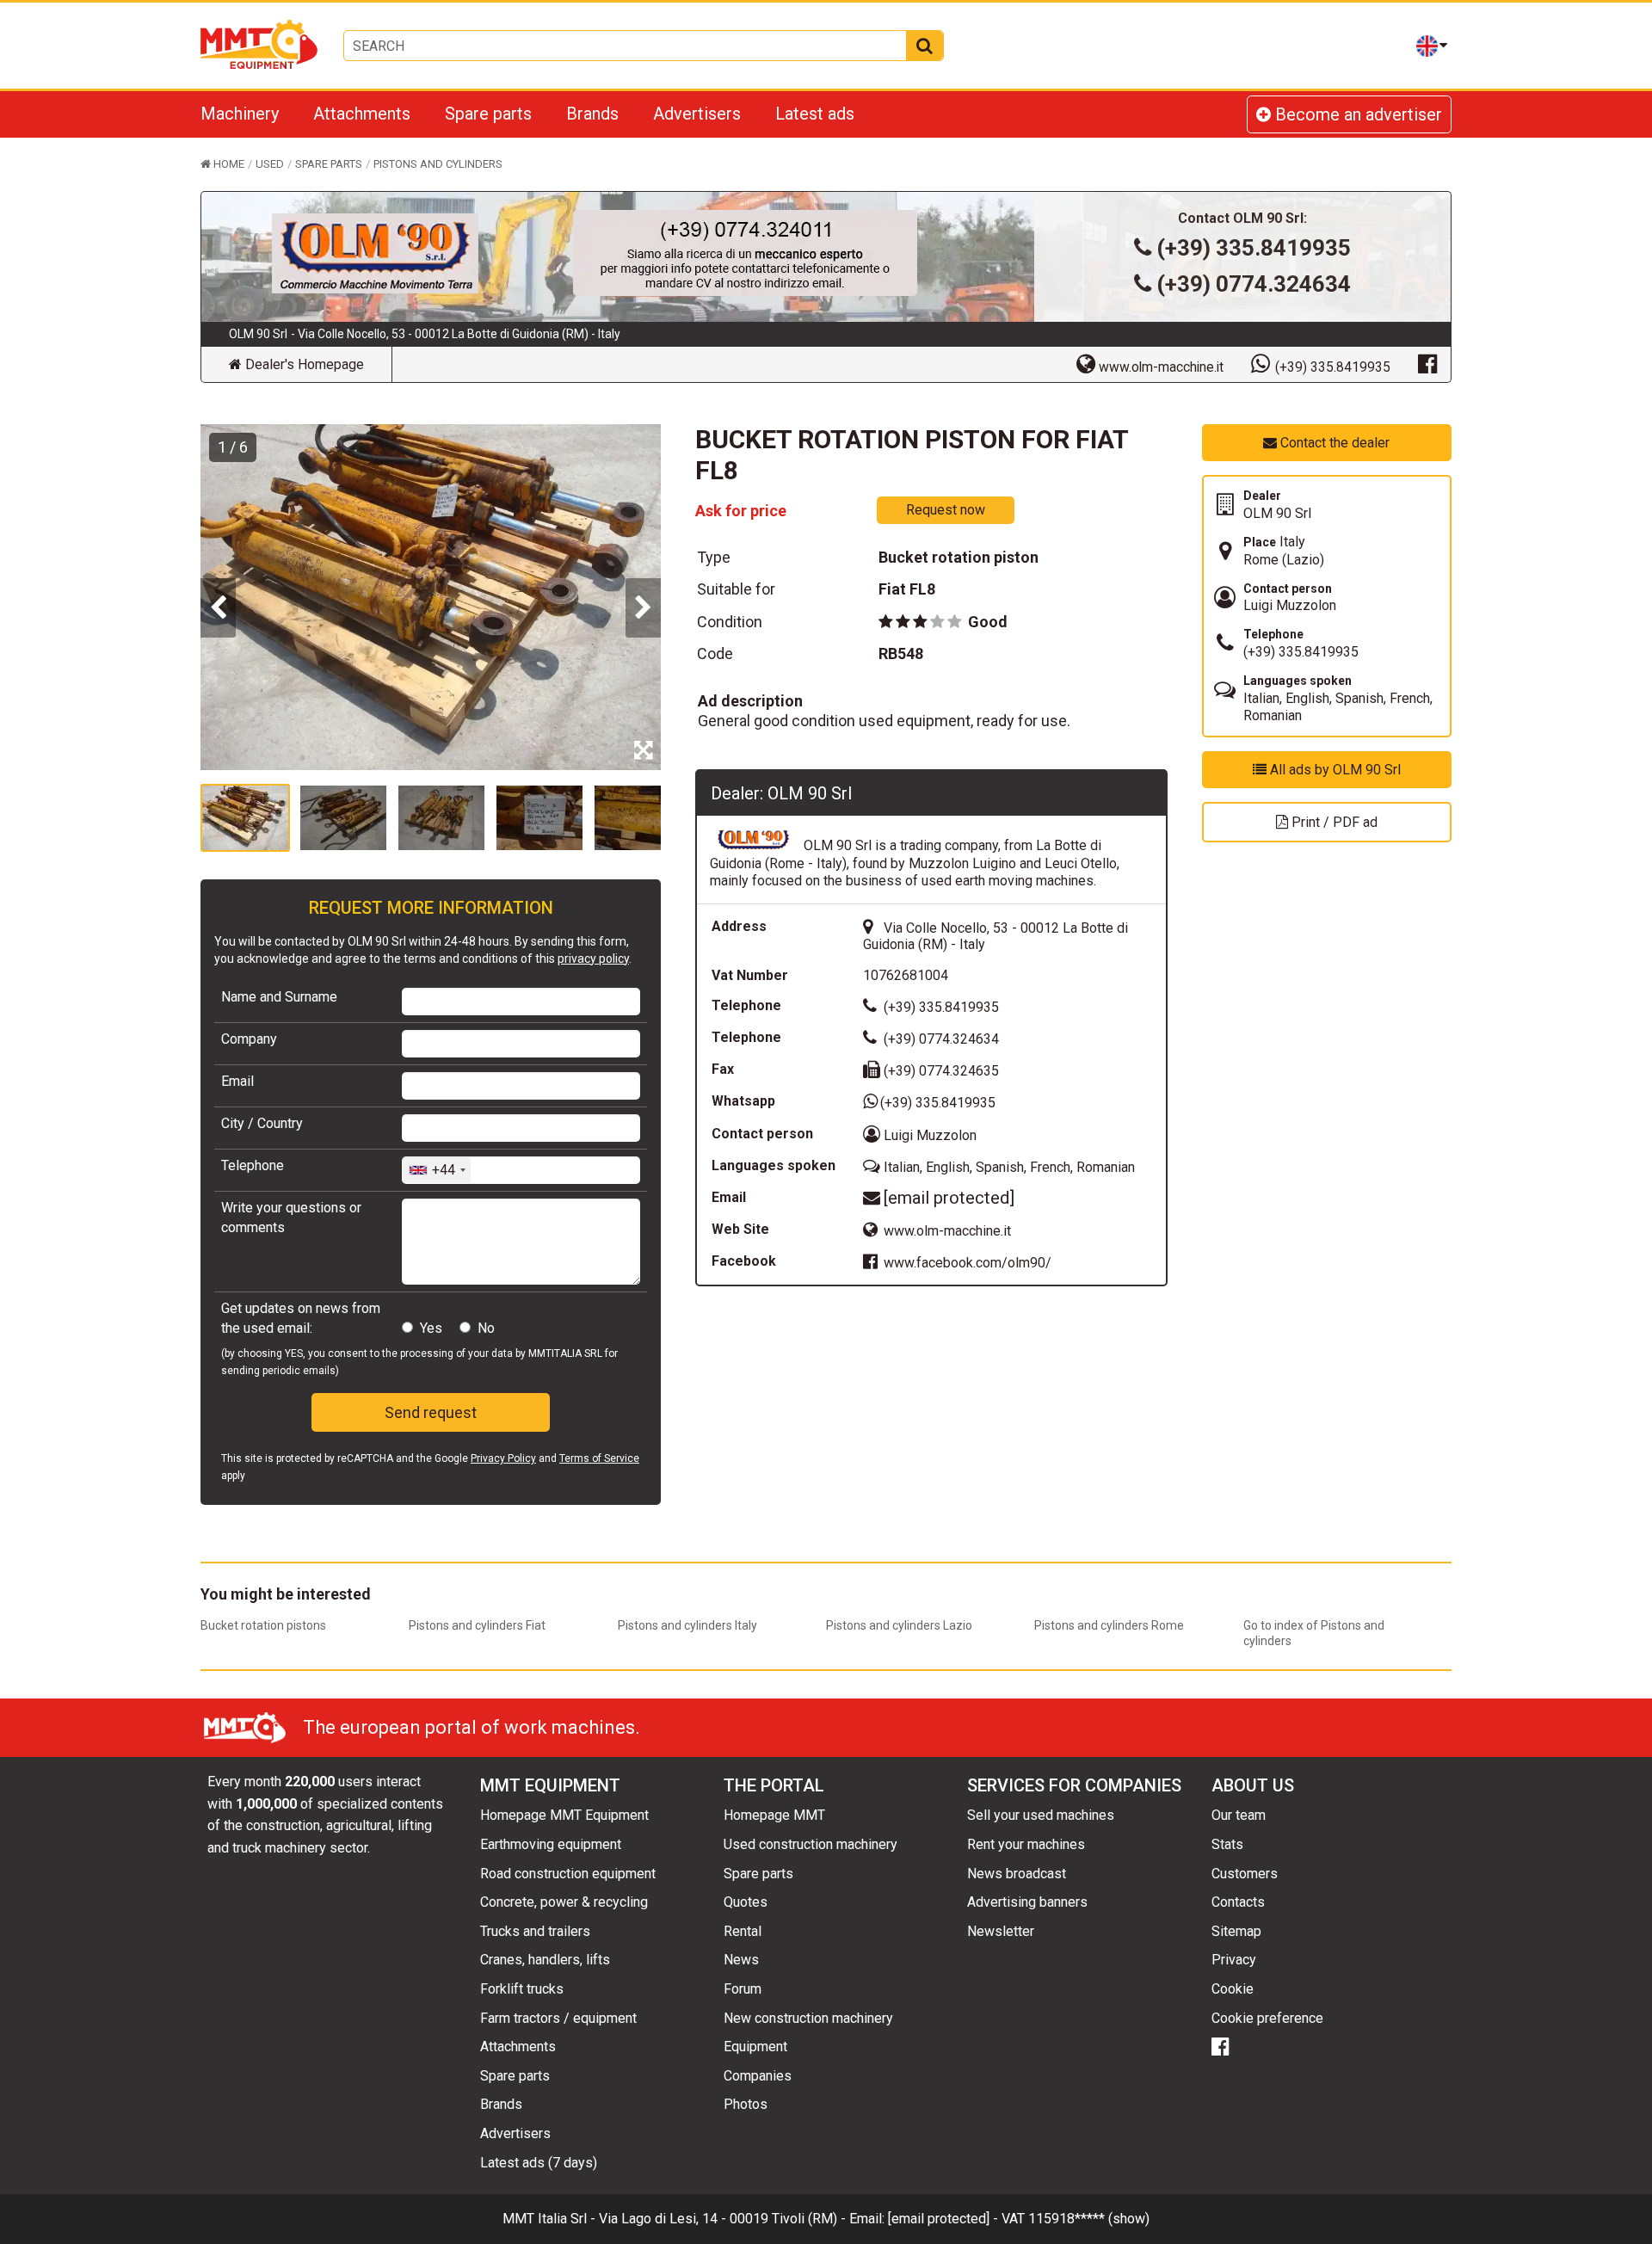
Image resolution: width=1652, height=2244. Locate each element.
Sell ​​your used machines (1041, 1815)
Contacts (1238, 1902)
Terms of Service (599, 1458)
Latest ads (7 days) (539, 2163)
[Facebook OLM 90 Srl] (1427, 363)
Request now (946, 510)
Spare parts (488, 114)
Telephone (253, 1165)
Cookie (1233, 1989)
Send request (431, 1412)
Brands (592, 114)
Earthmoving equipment (551, 1844)
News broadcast (1017, 1874)
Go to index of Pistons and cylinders (1314, 1633)
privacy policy (593, 959)
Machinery (240, 114)
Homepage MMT (774, 1815)
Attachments (362, 114)
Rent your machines (1026, 1844)
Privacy (1234, 1960)
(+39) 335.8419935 (1254, 248)
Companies (758, 2076)
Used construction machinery (811, 1844)
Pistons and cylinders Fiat (477, 1625)
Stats (1227, 1844)
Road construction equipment (568, 1874)
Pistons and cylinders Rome (1109, 1625)
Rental (743, 1931)
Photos (746, 2104)
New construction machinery (808, 2018)
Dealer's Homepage (303, 364)
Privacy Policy (503, 1458)
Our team (1239, 1815)
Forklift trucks (522, 1989)
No (486, 1328)
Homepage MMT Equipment (564, 1815)
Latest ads (815, 114)
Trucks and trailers (535, 1931)
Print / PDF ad (1333, 822)
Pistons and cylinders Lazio (899, 1625)
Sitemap (1236, 1931)
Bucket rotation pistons (263, 1625)
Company (249, 1039)
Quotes (746, 1902)
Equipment (755, 2047)
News (741, 1960)
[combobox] (437, 1170)
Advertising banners (1027, 1902)
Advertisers (697, 114)
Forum (743, 1989)
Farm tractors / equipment (558, 2018)
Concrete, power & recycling (564, 1902)
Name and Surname (279, 997)
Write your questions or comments (291, 1217)
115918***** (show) (1089, 2219)
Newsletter (1001, 1931)
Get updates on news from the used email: (301, 1318)
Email (237, 1081)
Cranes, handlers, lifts (545, 1960)
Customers (1245, 1874)
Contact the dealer (1333, 443)
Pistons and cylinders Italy (687, 1625)
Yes (431, 1328)
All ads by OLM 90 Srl (1334, 770)
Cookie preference (1267, 2018)
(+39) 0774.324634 (1254, 284)
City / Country (262, 1123)
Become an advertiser (1356, 114)
